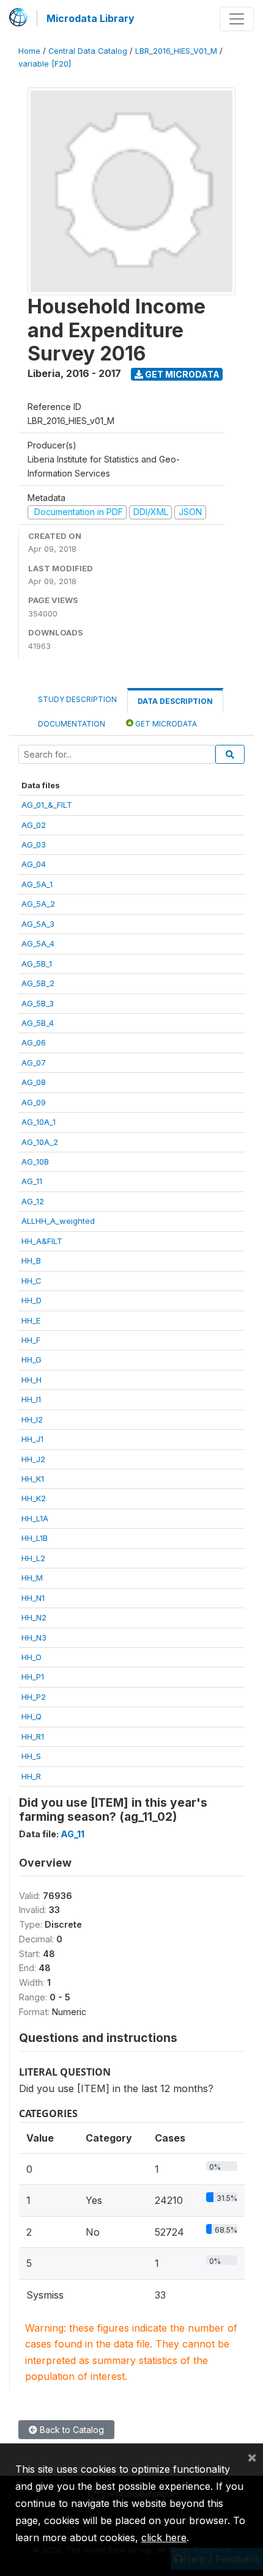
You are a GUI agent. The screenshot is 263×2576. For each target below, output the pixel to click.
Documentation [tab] (72, 724)
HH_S (31, 1756)
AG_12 (33, 1201)
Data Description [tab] (175, 701)
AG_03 (34, 844)
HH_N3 (34, 1637)
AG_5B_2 (38, 983)
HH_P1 (33, 1677)
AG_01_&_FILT (47, 805)
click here (164, 2538)
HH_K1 (33, 1479)
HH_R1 (33, 1736)
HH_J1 (32, 1439)
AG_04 (34, 864)
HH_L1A (35, 1518)
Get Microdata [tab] (165, 724)
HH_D (31, 1300)
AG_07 (34, 1063)
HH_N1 (33, 1598)
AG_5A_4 (38, 943)
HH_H (31, 1380)
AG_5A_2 (38, 904)
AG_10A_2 (40, 1142)
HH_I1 (31, 1399)
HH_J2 (33, 1459)
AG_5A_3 (38, 924)
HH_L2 (33, 1558)
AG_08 (34, 1082)
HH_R (31, 1776)
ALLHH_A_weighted (58, 1221)
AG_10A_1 (39, 1122)
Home (29, 51)
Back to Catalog (71, 2430)
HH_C (31, 1281)
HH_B (31, 1261)
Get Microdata (181, 374)
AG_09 (34, 1102)
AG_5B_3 (38, 1003)
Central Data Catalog (88, 51)
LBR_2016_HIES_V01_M (176, 51)
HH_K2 (34, 1498)
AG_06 (34, 1042)
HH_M (32, 1578)
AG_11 (32, 1181)
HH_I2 (32, 1419)
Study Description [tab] (77, 699)
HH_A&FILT (42, 1241)
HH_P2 (34, 1697)
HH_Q (31, 1716)
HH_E (31, 1320)
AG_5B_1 (37, 964)
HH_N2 (34, 1617)
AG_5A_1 (37, 884)
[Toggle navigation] (237, 19)
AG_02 (34, 825)
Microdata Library (91, 18)
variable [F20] (45, 64)
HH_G (31, 1359)
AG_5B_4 (38, 1023)
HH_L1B (35, 1538)
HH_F (31, 1340)
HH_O (31, 1657)
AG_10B (35, 1162)
